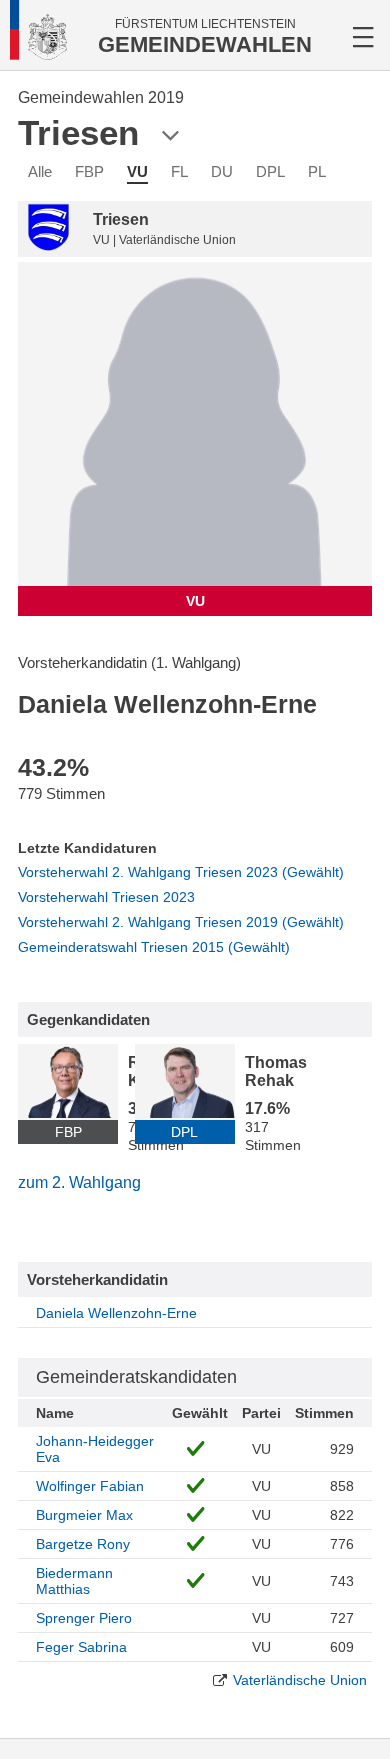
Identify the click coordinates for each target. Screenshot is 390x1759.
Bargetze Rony (83, 1544)
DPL (270, 171)
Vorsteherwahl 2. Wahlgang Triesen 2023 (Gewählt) (181, 872)
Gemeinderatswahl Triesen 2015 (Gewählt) (154, 947)
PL (317, 171)
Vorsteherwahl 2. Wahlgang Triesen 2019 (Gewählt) (181, 922)
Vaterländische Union (300, 1680)
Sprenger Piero (84, 1618)
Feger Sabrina (81, 1647)
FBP (89, 171)
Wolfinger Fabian (90, 1486)
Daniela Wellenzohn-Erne (116, 1313)
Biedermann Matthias (74, 1581)
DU (222, 171)
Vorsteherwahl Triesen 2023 (106, 897)
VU (137, 171)
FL (179, 171)
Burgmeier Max (84, 1515)
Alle (40, 171)
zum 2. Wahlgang (79, 1182)
